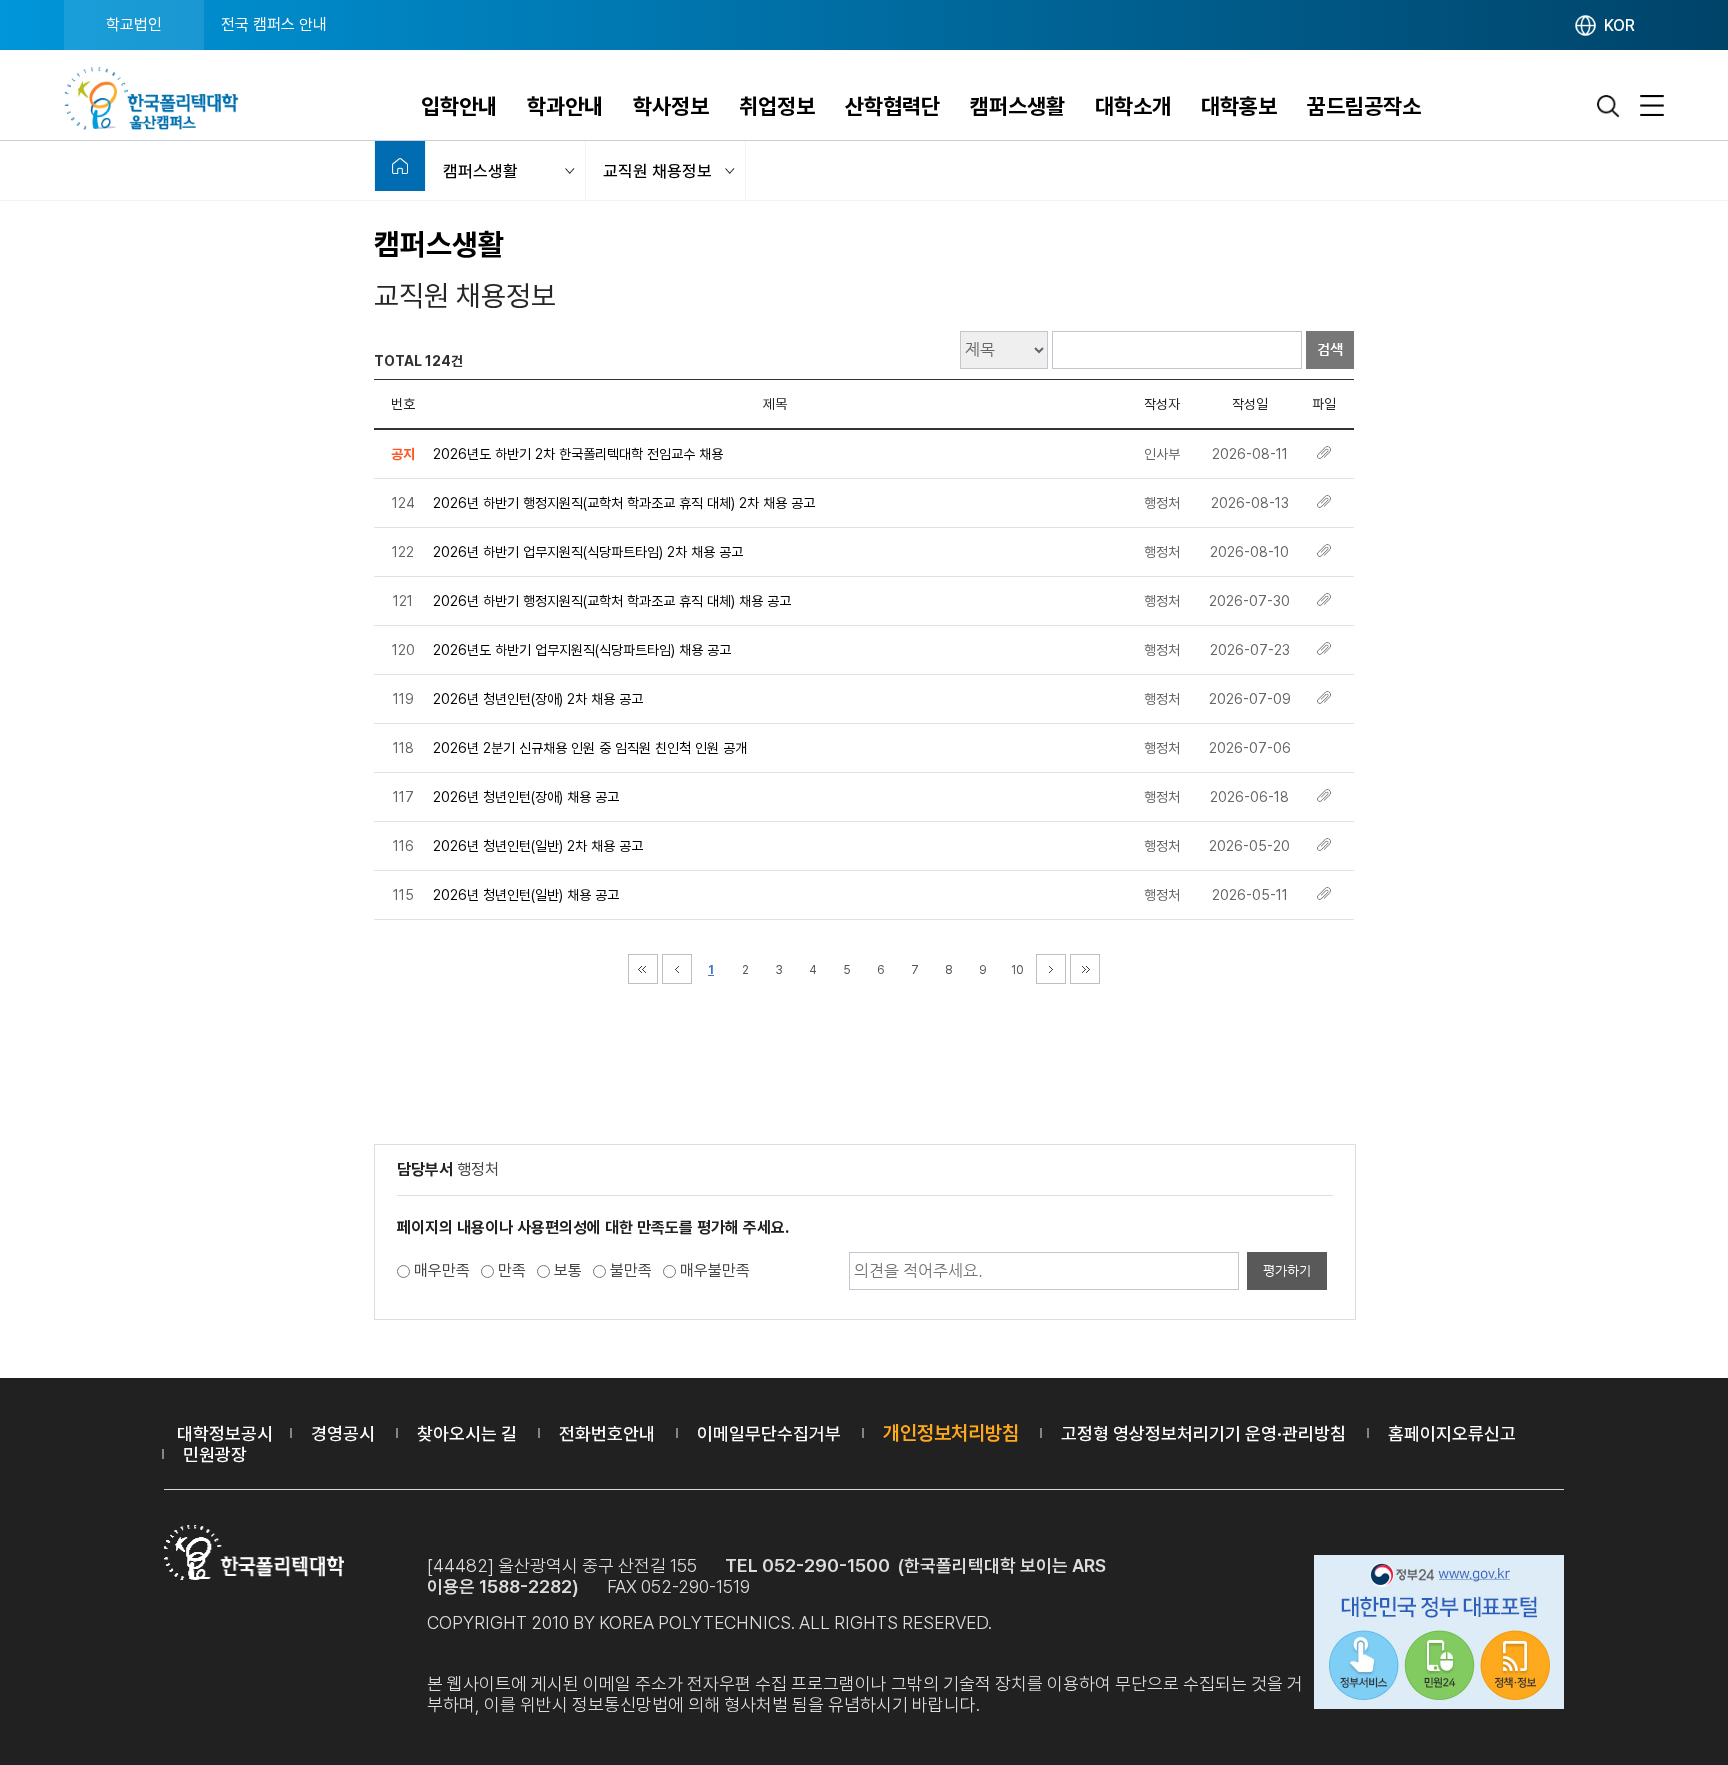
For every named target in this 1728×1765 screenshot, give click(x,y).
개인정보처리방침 (951, 1433)
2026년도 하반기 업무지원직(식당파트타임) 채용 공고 (582, 650)
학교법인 (134, 24)
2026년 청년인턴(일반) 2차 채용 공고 (538, 846)
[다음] (1051, 969)
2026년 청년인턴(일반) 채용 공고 (526, 895)
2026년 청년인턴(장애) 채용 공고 (526, 797)
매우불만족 (715, 1270)
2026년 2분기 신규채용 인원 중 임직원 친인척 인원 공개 (590, 748)
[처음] (643, 969)
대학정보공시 (225, 1433)
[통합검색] (1609, 106)
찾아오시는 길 (467, 1433)
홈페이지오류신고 (1452, 1433)
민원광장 (215, 1454)
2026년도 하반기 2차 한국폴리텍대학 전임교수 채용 (578, 454)
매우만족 (442, 1270)
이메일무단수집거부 (769, 1433)
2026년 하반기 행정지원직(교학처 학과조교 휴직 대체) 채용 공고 (612, 601)
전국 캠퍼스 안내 (274, 24)
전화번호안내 (607, 1433)
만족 (512, 1270)
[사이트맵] (1652, 106)
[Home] (400, 166)
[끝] (1085, 969)
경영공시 (343, 1433)
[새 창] (1439, 1635)
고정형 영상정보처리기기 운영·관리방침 (1203, 1433)
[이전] (677, 969)
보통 (568, 1270)
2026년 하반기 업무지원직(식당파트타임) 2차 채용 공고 (588, 552)
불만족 (631, 1270)
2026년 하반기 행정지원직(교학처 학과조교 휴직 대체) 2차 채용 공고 (624, 503)
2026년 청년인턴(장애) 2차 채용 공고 (538, 699)
